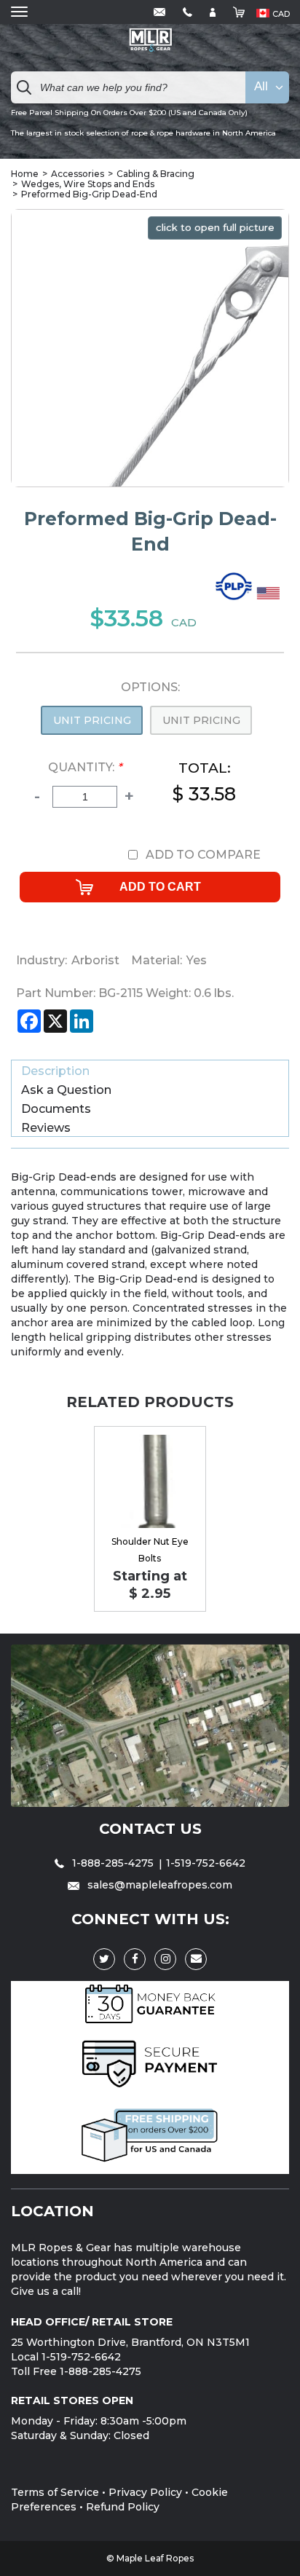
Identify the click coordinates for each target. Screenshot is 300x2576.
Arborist (95, 960)
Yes (197, 960)
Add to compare (203, 855)
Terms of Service (55, 2492)
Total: (204, 783)
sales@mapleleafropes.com (158, 1885)
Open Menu (19, 12)
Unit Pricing (92, 720)
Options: (150, 688)
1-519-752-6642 (206, 1863)
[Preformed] (236, 601)
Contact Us (150, 1829)
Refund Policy (123, 2507)
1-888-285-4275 (113, 1863)
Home (25, 174)
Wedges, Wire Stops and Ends (88, 184)
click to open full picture (215, 227)
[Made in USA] (270, 601)
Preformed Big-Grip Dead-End (89, 194)
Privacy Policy (145, 2492)
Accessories (78, 174)
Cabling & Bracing (155, 174)
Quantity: (85, 767)
